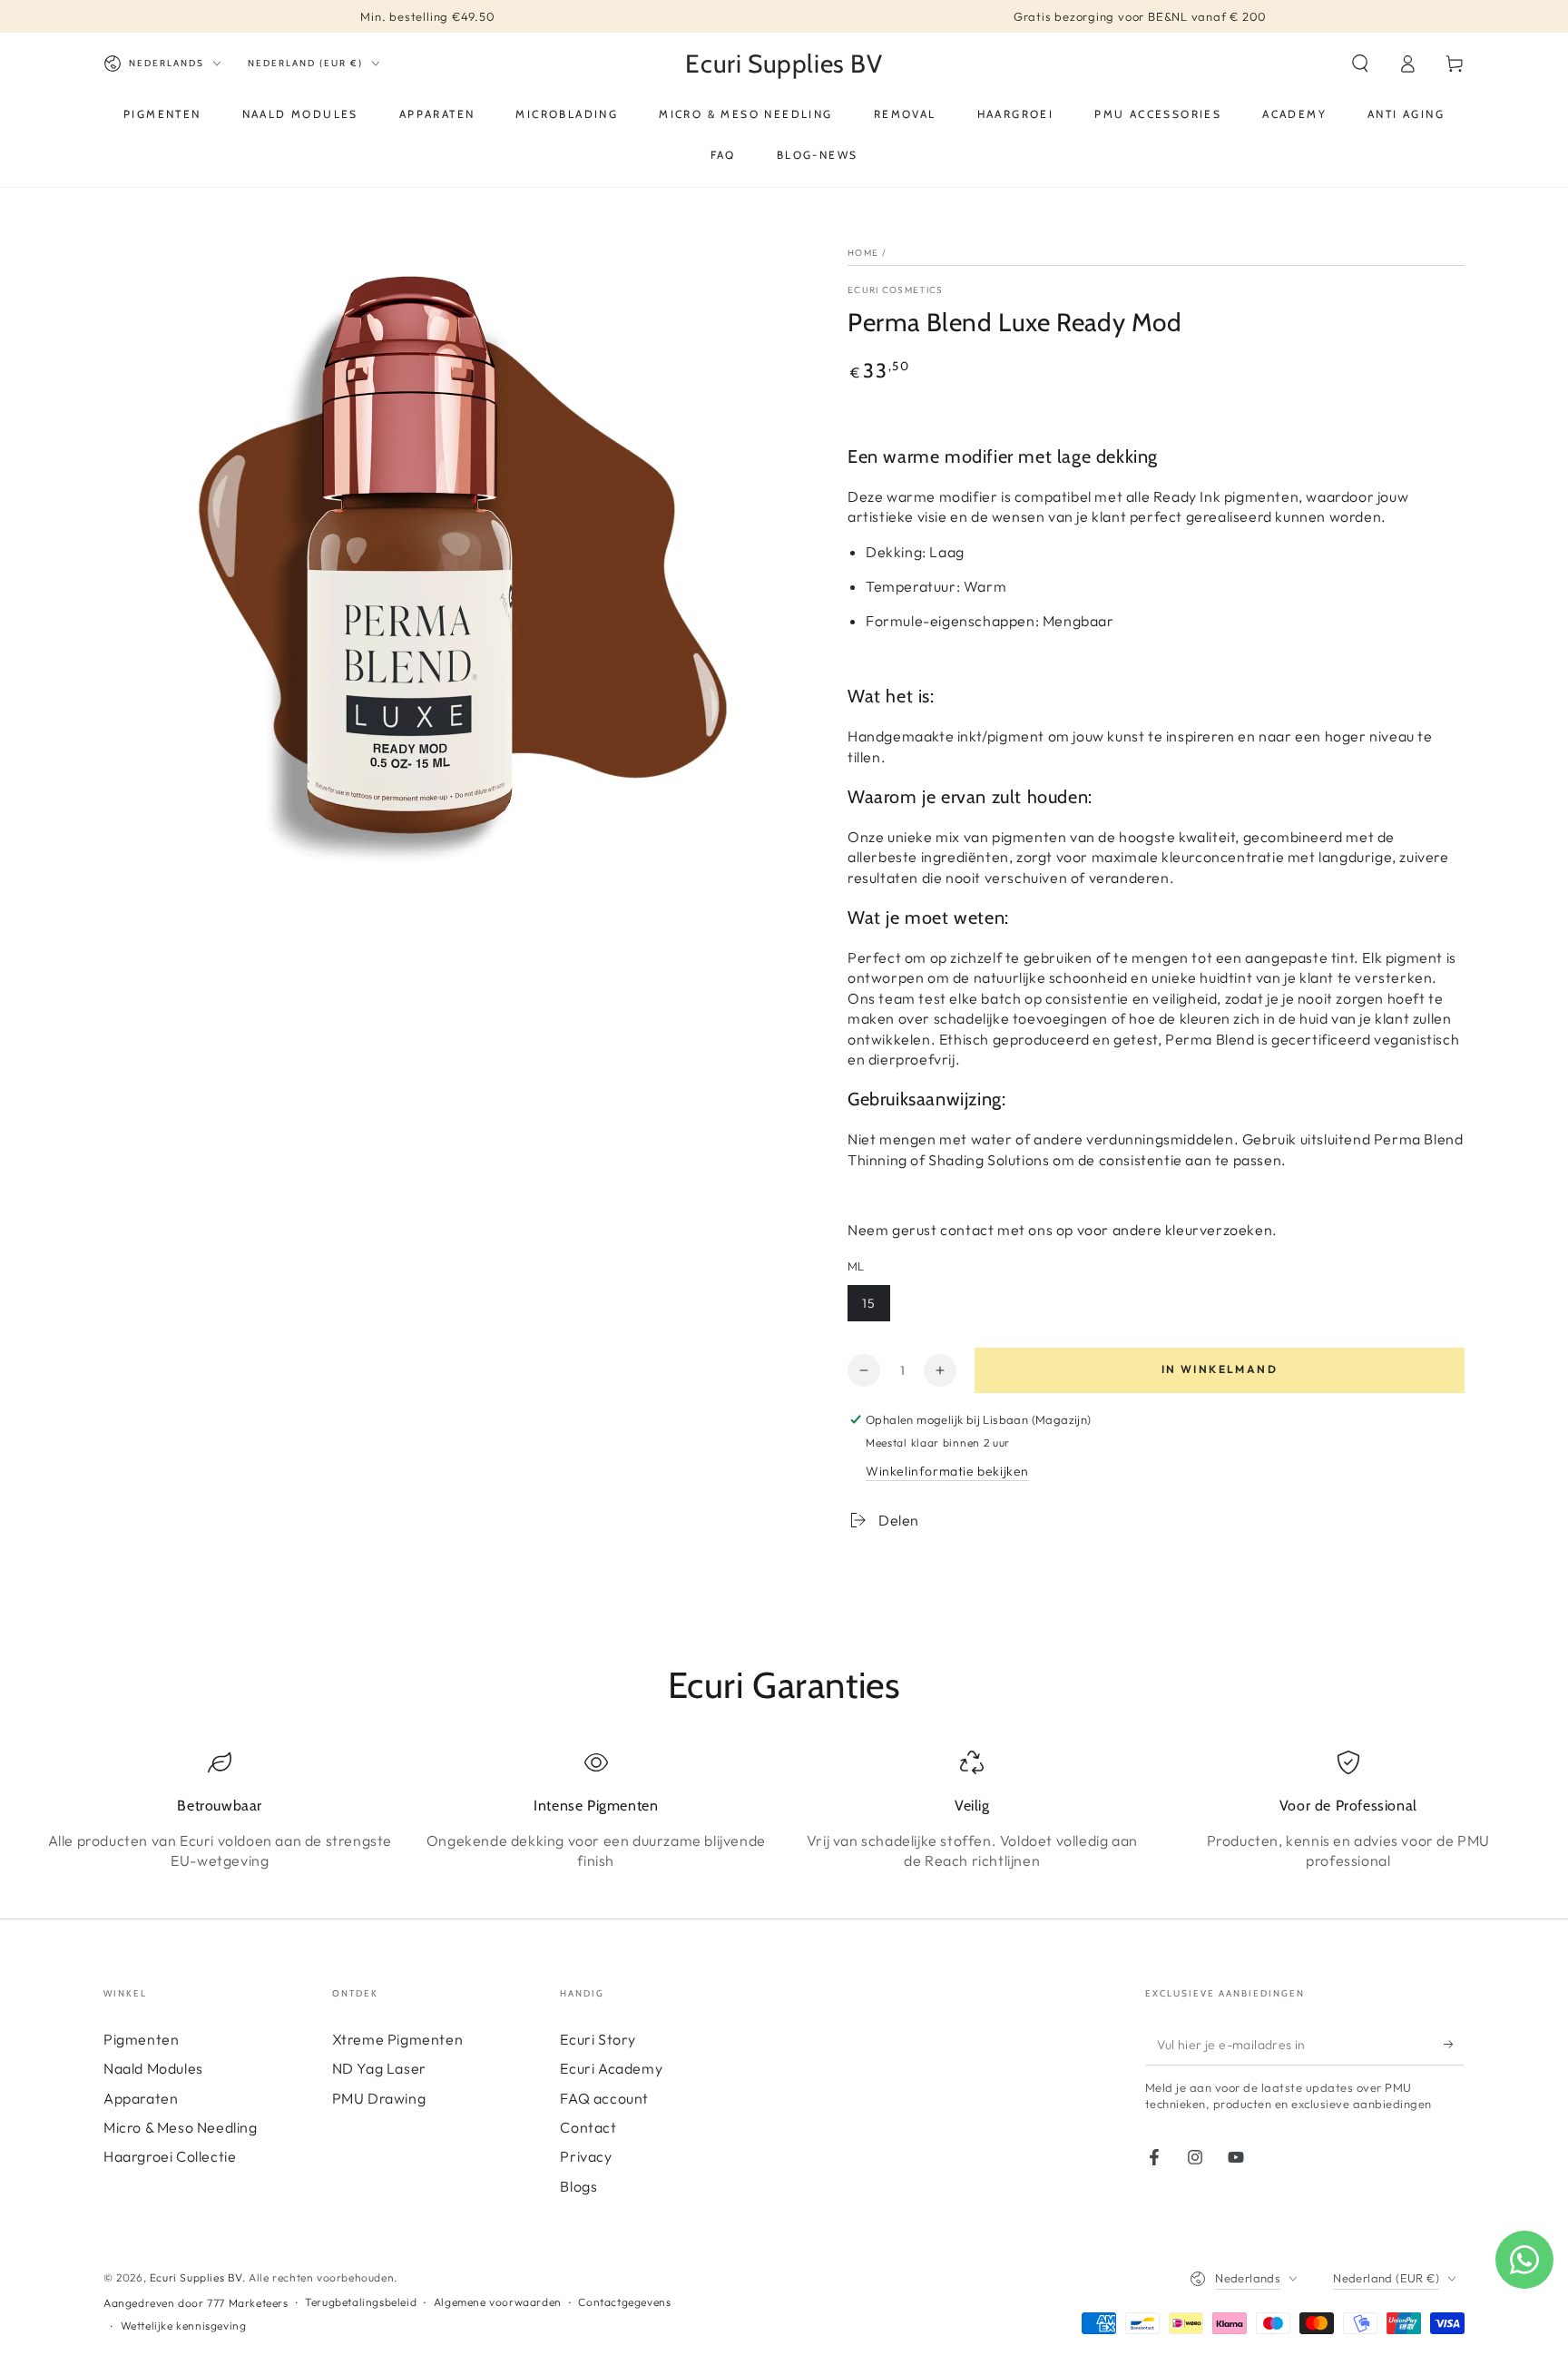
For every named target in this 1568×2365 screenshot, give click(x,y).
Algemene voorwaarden (498, 2302)
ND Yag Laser (379, 2068)
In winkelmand (1220, 1369)
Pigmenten (141, 2039)
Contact (588, 2127)
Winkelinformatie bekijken (947, 1471)
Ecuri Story (598, 2039)
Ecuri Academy (611, 2068)
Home (863, 253)
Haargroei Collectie (170, 2156)
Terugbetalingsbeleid (361, 2302)
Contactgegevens (624, 2302)
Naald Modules (153, 2068)
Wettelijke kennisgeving (184, 2326)
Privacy (586, 2156)
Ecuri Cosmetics (896, 290)
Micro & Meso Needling (181, 2127)
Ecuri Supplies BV (196, 2277)
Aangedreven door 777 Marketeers (196, 2303)
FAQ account (604, 2098)
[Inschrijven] (1454, 2045)
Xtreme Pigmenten (398, 2039)
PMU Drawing (379, 2098)
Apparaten (141, 2098)
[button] (1360, 64)
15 (869, 1303)
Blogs (578, 2186)
